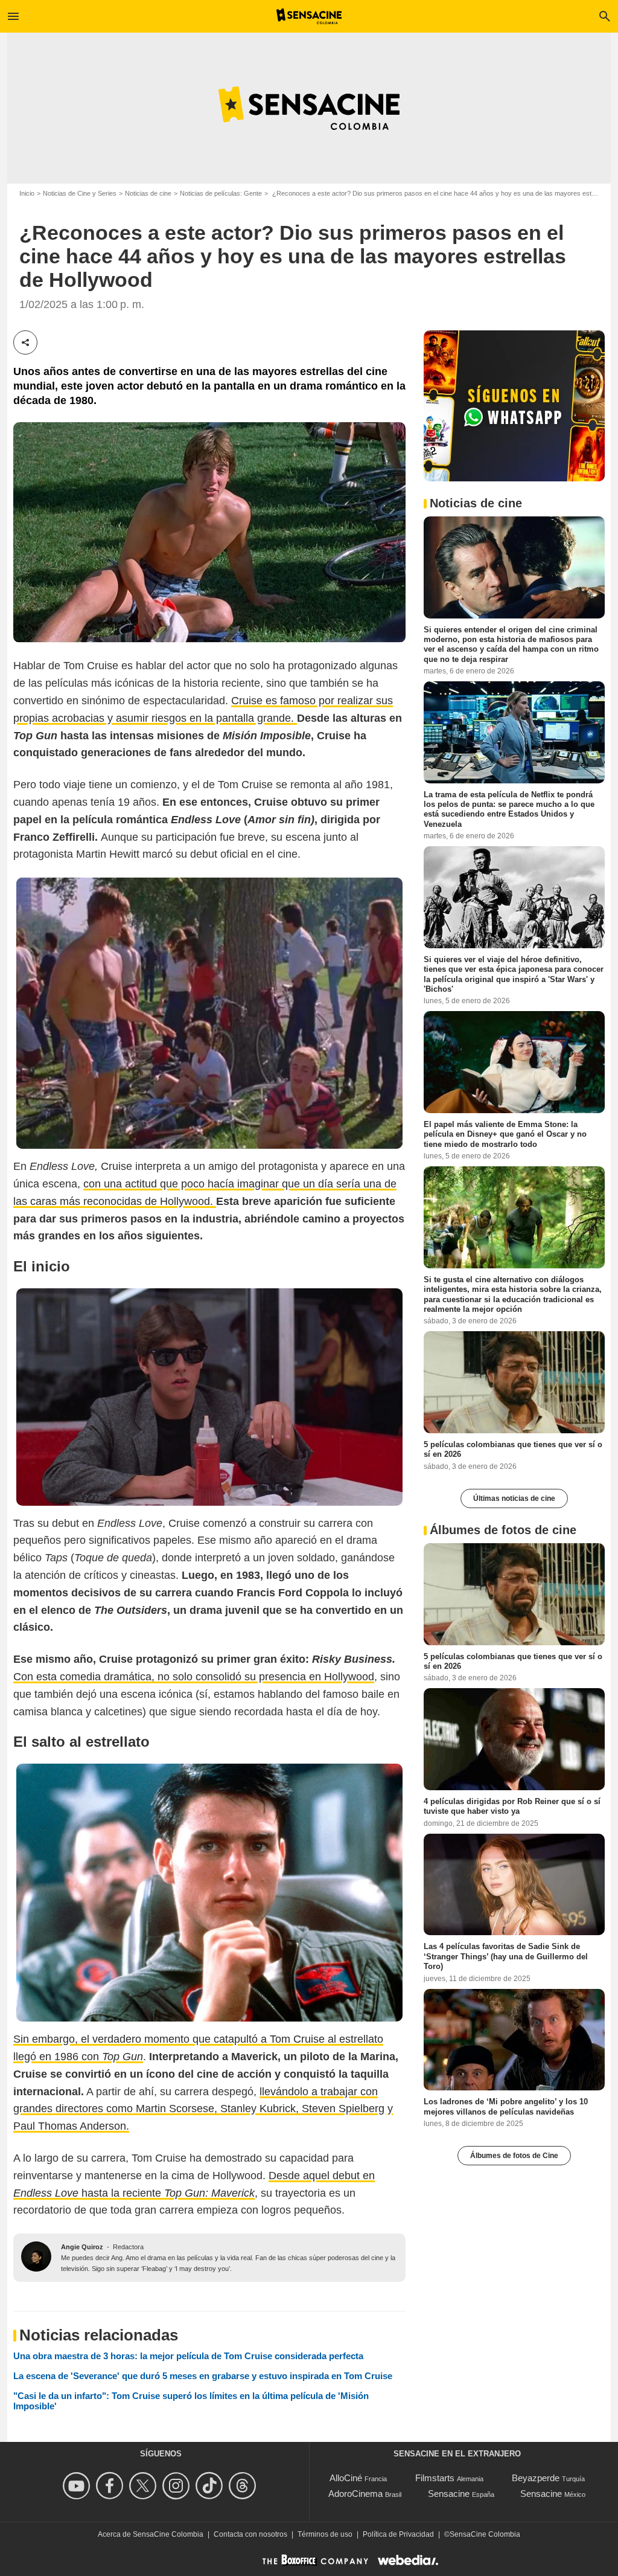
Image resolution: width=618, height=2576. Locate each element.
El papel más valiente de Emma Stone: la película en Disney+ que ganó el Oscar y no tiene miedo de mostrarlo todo (505, 1134)
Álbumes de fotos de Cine (514, 2156)
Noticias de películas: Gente (221, 193)
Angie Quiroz (82, 2247)
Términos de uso (325, 2534)
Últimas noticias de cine (514, 1498)
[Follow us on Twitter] (145, 2486)
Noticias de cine (148, 193)
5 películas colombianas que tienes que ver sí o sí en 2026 (513, 1449)
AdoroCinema (355, 2494)
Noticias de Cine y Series (80, 193)
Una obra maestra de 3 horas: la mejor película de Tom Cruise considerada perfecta (188, 2356)
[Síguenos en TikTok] (211, 2486)
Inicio (27, 193)
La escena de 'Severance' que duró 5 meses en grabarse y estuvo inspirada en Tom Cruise (203, 2376)
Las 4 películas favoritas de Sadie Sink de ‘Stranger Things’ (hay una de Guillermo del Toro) (506, 1956)
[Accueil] (309, 16)
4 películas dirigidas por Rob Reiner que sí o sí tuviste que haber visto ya (512, 1806)
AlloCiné (346, 2478)
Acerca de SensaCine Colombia (151, 2534)
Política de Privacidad (398, 2534)
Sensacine (449, 2494)
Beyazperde (536, 2478)
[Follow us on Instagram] (178, 2486)
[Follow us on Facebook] (111, 2486)
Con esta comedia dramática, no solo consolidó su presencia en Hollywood (194, 1677)
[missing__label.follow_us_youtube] (78, 2486)
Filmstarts (435, 2478)
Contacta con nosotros (250, 2534)
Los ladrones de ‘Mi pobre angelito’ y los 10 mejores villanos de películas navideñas (506, 2106)
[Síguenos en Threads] (244, 2486)
